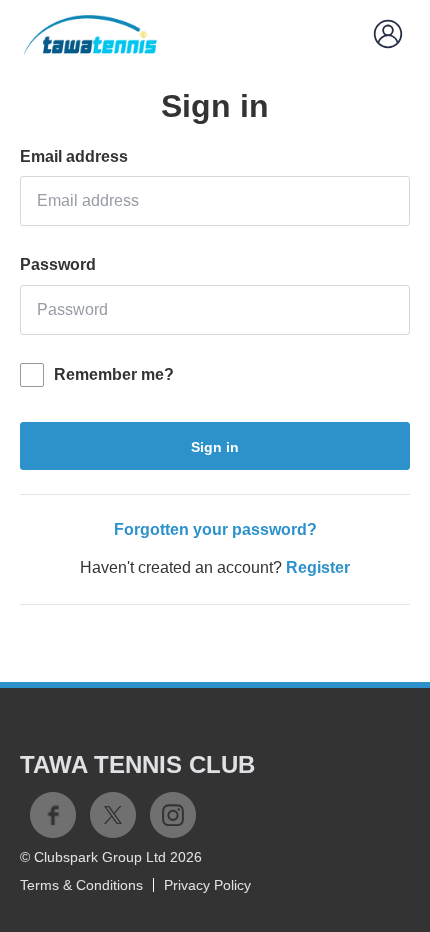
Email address (74, 156)
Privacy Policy (207, 885)
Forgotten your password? (215, 529)
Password (58, 264)
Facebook (53, 815)
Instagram (173, 815)
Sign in (215, 447)
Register (318, 567)
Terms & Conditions (81, 885)
